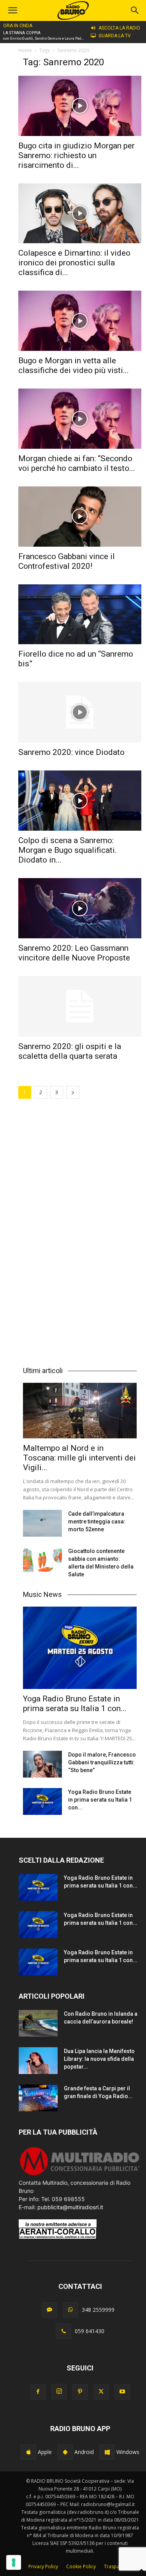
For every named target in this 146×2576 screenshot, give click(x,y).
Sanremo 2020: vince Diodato (71, 752)
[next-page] (73, 1092)
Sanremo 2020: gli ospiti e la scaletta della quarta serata (70, 1051)
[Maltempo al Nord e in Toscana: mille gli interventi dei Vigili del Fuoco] (80, 1411)
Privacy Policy (43, 2566)
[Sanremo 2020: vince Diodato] (80, 712)
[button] (135, 10)
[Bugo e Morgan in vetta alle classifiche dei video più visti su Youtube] (80, 321)
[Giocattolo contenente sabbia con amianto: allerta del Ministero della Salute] (42, 1561)
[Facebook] (38, 2392)
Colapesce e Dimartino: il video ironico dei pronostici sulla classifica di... (74, 263)
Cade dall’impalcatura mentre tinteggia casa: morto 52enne (97, 1522)
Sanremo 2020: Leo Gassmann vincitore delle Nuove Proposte (74, 953)
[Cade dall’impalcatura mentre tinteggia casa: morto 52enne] (42, 1523)
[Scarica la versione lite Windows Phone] (107, 2452)
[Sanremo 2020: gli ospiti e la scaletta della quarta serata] (80, 1006)
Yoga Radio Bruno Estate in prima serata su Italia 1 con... (75, 1704)
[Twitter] (101, 2392)
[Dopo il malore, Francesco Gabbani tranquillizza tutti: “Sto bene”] (42, 1764)
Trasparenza (118, 2566)
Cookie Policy (81, 2566)
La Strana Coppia (22, 33)
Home (25, 50)
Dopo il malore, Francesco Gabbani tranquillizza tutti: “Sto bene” (102, 1762)
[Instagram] (59, 2391)
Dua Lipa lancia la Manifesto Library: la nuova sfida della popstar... (99, 2059)
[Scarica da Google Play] (65, 2452)
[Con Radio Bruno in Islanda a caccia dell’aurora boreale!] (38, 2023)
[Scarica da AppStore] (28, 2452)
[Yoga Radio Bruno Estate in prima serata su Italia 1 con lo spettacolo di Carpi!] (80, 1648)
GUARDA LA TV (115, 36)
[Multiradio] (80, 2174)
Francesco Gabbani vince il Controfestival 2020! (67, 561)
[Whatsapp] (70, 2310)
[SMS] (49, 2310)
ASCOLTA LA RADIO (119, 28)
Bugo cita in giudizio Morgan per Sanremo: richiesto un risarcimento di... (77, 155)
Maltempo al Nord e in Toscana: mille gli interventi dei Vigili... (79, 1458)
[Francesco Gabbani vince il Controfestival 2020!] (80, 517)
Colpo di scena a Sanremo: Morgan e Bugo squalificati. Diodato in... (68, 850)
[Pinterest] (80, 2392)
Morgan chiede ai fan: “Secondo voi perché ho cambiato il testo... (77, 463)
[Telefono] (63, 2331)
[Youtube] (122, 2392)
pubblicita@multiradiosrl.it (70, 2207)
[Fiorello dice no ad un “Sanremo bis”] (80, 614)
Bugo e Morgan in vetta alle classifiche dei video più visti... (74, 365)
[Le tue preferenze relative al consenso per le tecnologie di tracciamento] (14, 2562)
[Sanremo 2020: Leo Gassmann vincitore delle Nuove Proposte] (80, 908)
